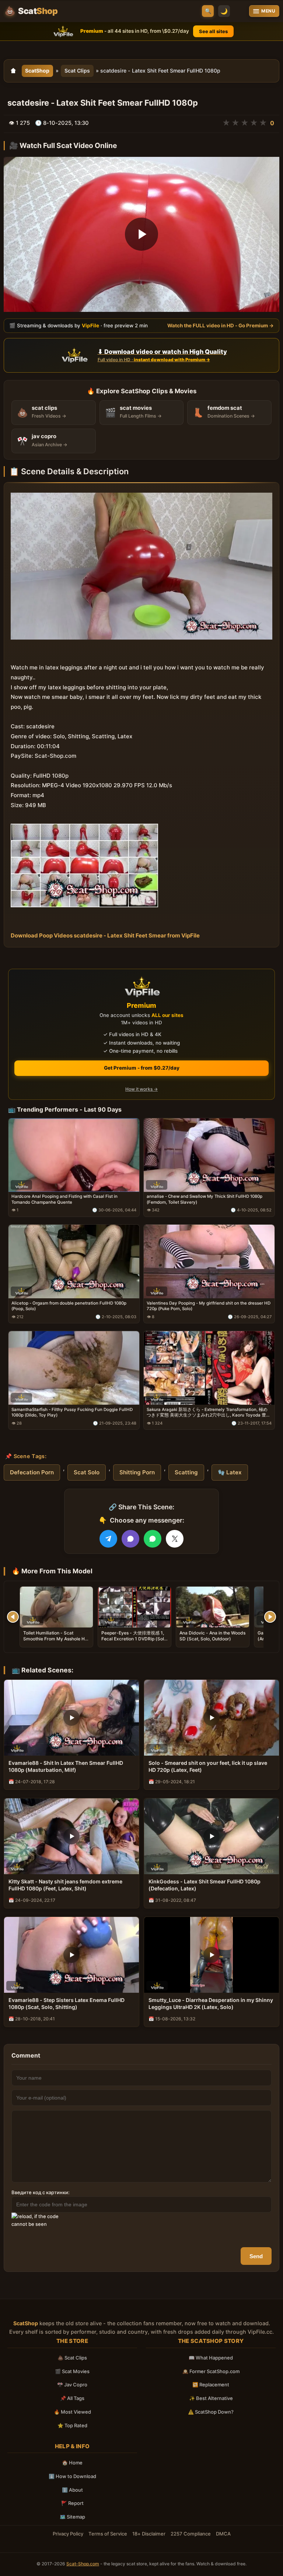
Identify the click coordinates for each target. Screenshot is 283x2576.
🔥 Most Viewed (72, 2412)
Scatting (186, 1472)
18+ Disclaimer (149, 2534)
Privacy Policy (68, 2534)
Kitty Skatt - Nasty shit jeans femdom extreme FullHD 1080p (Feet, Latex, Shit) (65, 1885)
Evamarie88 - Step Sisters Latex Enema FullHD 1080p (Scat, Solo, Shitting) (67, 2003)
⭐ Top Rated (72, 2425)
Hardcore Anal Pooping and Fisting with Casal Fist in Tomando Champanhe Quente (64, 1199)
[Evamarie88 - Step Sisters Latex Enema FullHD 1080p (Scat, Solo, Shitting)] (71, 1955)
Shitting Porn (137, 1472)
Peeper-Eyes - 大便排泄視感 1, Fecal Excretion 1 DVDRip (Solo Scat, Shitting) (134, 1639)
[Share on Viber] (130, 1539)
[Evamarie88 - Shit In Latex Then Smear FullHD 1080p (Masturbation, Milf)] (71, 1718)
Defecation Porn (32, 1472)
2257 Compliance (191, 2534)
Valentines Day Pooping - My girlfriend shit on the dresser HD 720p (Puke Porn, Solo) (209, 1306)
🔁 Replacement (211, 2385)
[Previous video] (13, 1617)
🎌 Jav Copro (72, 2385)
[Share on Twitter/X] (175, 1539)
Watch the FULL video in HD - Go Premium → (221, 325)
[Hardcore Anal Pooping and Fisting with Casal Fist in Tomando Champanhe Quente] (74, 1155)
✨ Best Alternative (211, 2398)
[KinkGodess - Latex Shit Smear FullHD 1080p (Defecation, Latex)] (212, 1836)
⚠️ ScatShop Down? (211, 2412)
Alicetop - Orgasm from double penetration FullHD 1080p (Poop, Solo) (69, 1306)
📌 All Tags (72, 2398)
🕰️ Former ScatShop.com (211, 2371)
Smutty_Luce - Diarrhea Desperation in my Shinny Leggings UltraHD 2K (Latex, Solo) (211, 2003)
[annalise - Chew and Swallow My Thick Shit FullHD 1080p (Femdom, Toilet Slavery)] (209, 1155)
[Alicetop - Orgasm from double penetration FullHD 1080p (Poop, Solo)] (74, 1261)
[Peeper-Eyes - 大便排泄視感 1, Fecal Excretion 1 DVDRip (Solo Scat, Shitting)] (134, 1607)
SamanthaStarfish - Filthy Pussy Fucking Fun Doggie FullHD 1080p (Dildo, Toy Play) (72, 1412)
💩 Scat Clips (72, 2358)
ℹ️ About (72, 2490)
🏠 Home (72, 2463)
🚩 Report (72, 2503)
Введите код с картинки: (41, 2192)
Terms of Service (108, 2534)
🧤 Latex (230, 1472)
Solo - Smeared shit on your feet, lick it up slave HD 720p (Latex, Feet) (208, 1766)
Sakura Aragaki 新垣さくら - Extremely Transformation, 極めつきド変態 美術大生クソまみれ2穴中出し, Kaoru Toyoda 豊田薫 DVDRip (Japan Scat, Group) (209, 1413)
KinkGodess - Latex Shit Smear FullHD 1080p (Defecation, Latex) (205, 1885)
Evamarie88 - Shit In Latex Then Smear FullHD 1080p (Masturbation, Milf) (66, 1766)
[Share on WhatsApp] (153, 1539)
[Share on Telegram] (108, 1539)
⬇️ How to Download (72, 2476)
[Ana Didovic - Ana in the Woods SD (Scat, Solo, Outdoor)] (213, 1607)
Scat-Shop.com (83, 2564)
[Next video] (270, 1617)
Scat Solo (87, 1472)
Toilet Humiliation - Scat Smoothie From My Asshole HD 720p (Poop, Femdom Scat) (56, 1639)
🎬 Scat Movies (72, 2371)
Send (256, 2256)
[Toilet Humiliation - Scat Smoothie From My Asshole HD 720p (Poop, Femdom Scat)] (56, 1607)
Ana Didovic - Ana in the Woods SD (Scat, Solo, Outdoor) (212, 1636)
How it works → (141, 1089)
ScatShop (37, 71)
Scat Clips (77, 71)
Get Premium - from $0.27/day (142, 1068)
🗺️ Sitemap (72, 2517)
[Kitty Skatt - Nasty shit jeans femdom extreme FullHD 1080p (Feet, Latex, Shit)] (71, 1836)
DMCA (223, 2534)
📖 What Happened (211, 2358)
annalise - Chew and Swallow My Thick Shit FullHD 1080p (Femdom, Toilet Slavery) (205, 1199)
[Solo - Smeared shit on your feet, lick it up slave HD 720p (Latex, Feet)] (212, 1718)
